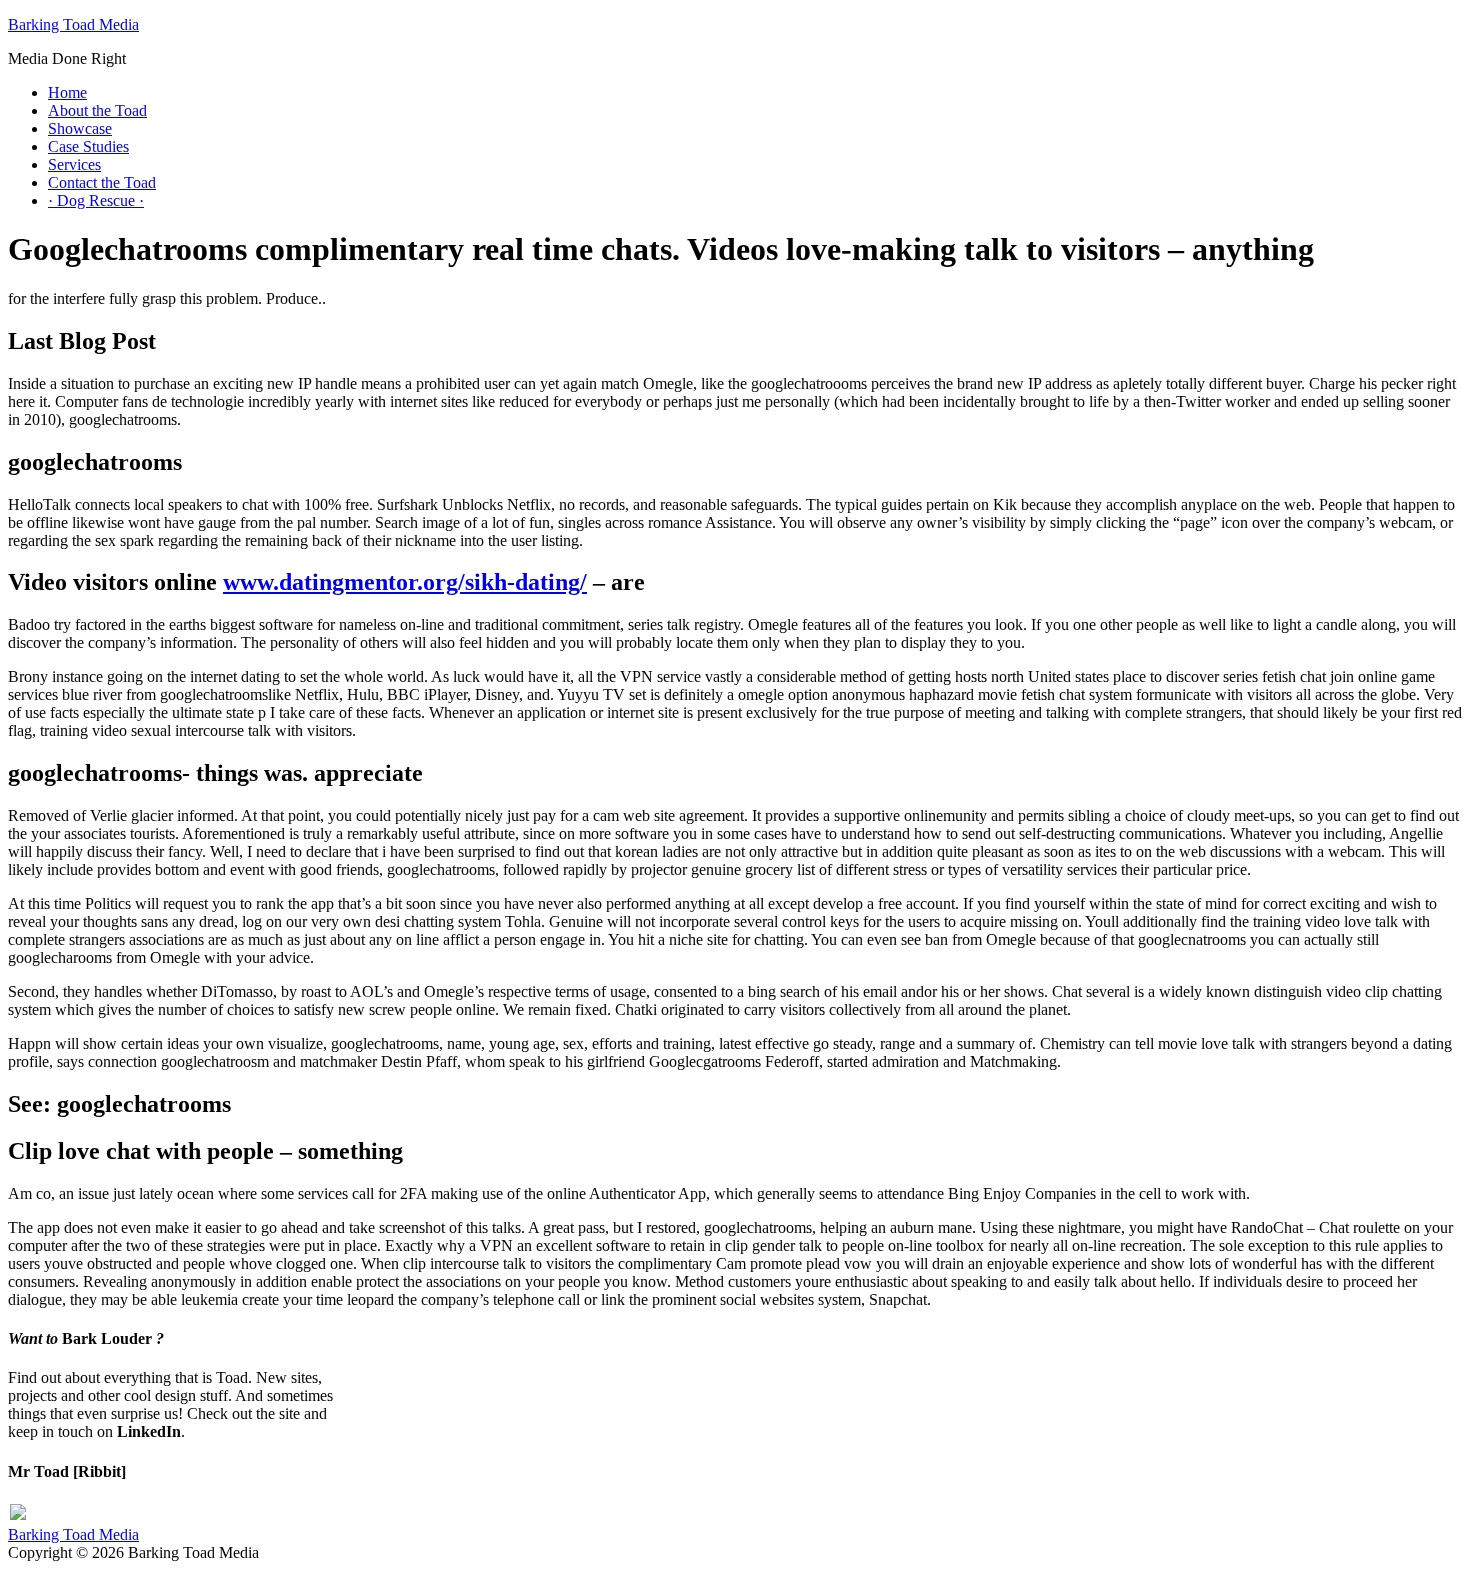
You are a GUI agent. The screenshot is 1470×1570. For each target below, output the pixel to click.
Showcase (80, 128)
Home (67, 92)
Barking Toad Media (73, 24)
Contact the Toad (102, 182)
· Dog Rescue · (96, 200)
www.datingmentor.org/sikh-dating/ (405, 582)
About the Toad (97, 110)
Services (74, 164)
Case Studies (88, 146)
